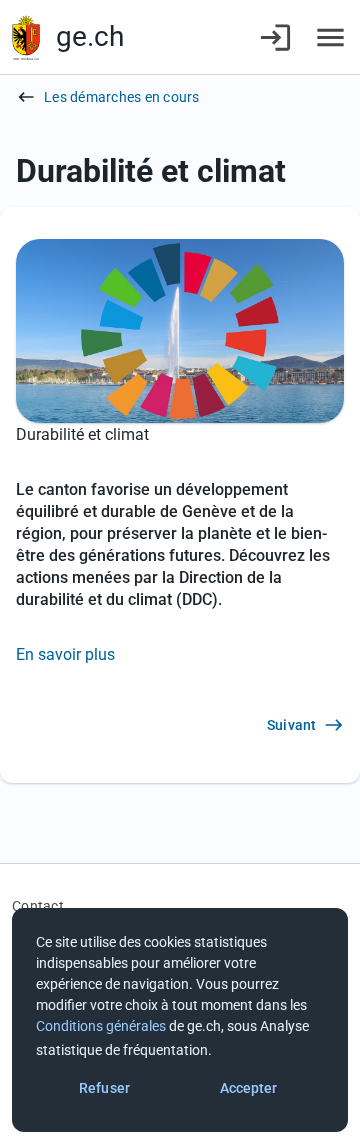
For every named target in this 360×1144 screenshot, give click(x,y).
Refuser (104, 1088)
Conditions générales (101, 1026)
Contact (38, 906)
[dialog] (180, 1020)
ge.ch (90, 36)
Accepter (249, 1088)
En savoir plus (65, 654)
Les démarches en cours (122, 97)
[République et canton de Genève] (26, 37)
